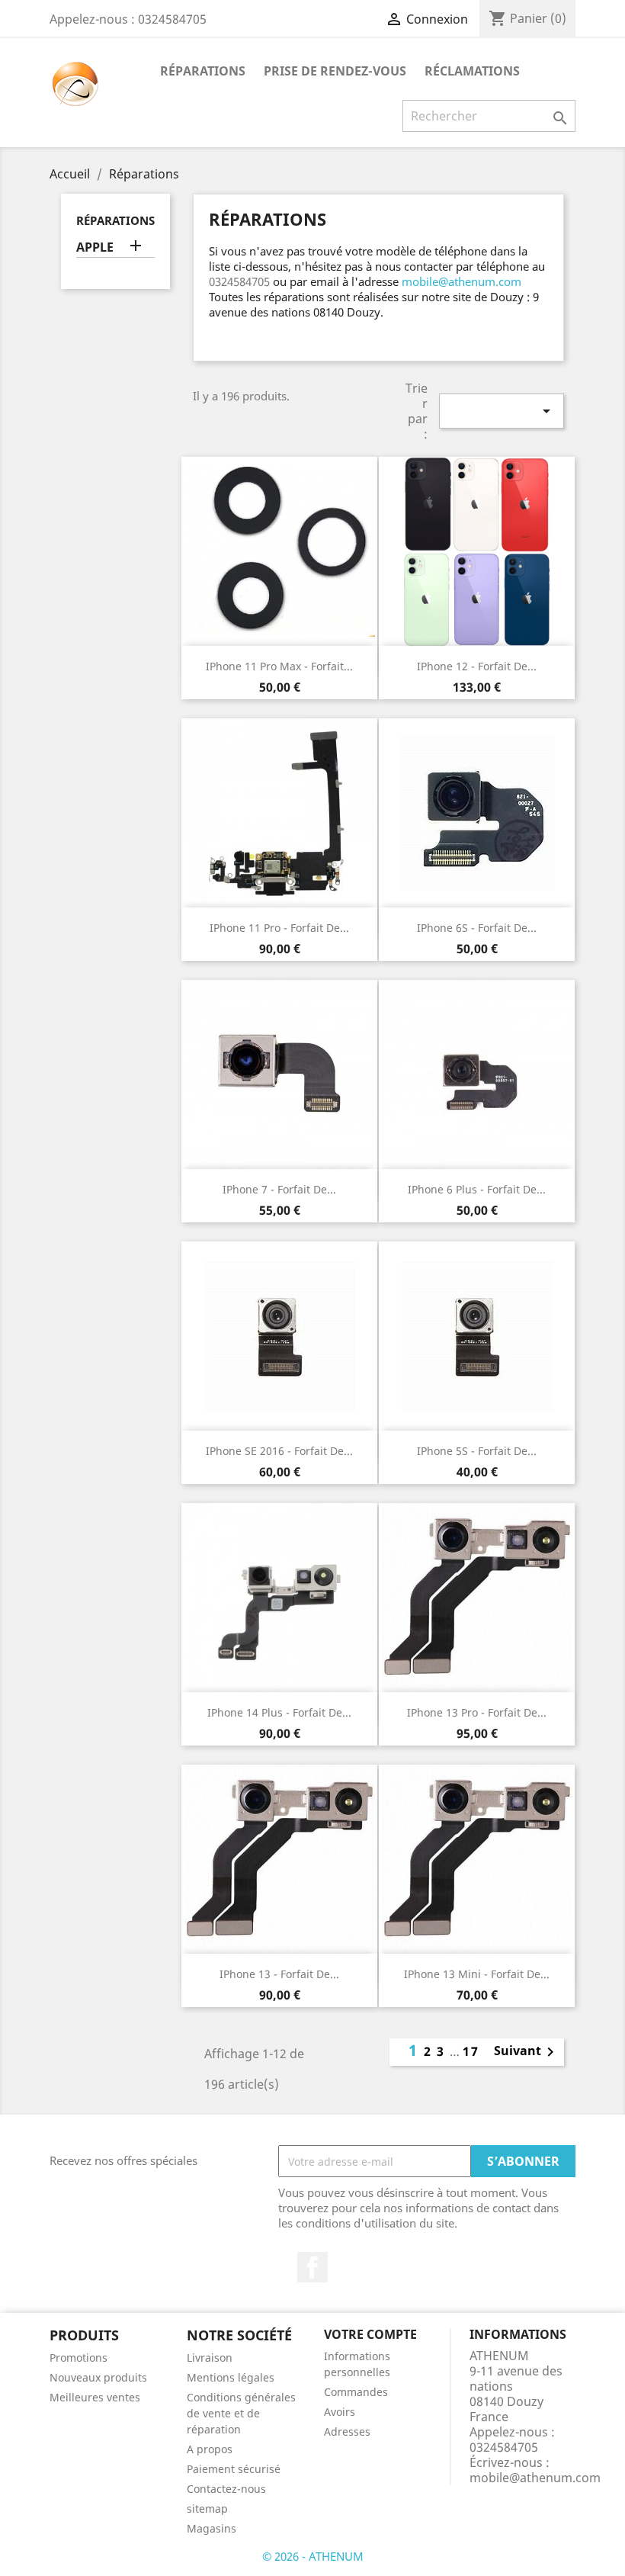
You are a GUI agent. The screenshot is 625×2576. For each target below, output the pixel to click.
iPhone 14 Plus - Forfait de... (279, 1712)
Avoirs (340, 2412)
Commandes (356, 2392)
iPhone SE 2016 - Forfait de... (279, 1451)
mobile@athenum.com (462, 281)
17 (471, 2051)
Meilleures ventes (95, 2397)
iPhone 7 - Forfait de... (279, 1189)
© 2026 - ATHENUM (313, 2556)
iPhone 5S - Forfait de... (477, 1451)
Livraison (210, 2358)
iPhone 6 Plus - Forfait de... (477, 1189)
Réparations (203, 71)
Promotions (79, 2358)
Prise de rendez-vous (335, 71)
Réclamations (472, 71)
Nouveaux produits (98, 2377)
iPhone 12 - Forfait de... (477, 666)
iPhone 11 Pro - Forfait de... (279, 928)
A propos (210, 2449)
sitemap (207, 2509)
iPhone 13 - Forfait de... (279, 1974)
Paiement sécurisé (234, 2469)
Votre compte (370, 2334)
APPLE (95, 247)
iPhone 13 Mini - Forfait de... (477, 1974)
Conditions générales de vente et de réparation (241, 2413)
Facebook (312, 2267)
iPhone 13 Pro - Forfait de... (477, 1712)
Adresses (347, 2431)
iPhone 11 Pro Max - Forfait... (279, 666)
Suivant (527, 2052)
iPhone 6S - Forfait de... (477, 928)
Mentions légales (231, 2377)
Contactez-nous (226, 2489)
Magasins (212, 2528)
